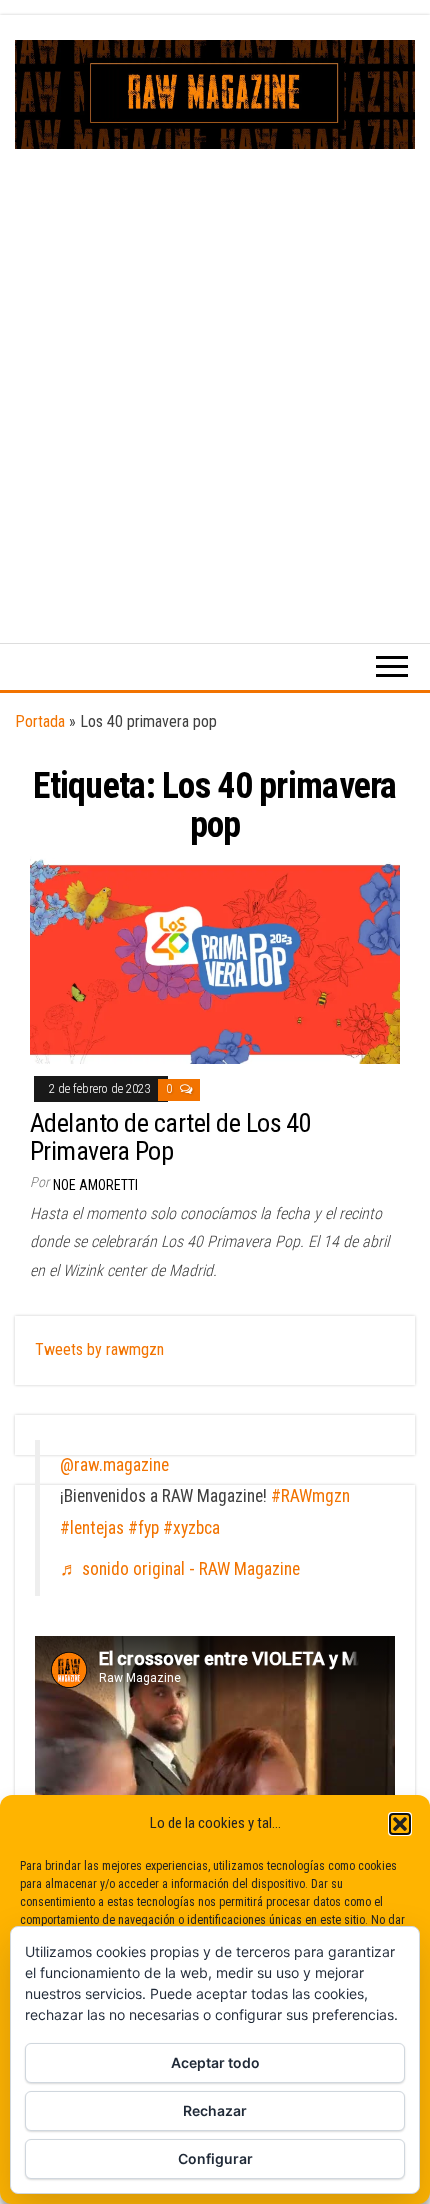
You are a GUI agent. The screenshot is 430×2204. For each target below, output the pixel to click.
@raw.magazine (114, 1465)
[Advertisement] (215, 374)
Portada (40, 721)
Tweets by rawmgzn (99, 1349)
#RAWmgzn (310, 1496)
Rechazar (215, 2110)
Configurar (215, 2158)
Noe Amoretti (95, 1185)
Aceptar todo (215, 2062)
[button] (400, 1824)
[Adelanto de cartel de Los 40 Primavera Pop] (215, 958)
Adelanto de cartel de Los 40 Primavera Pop (170, 1137)
